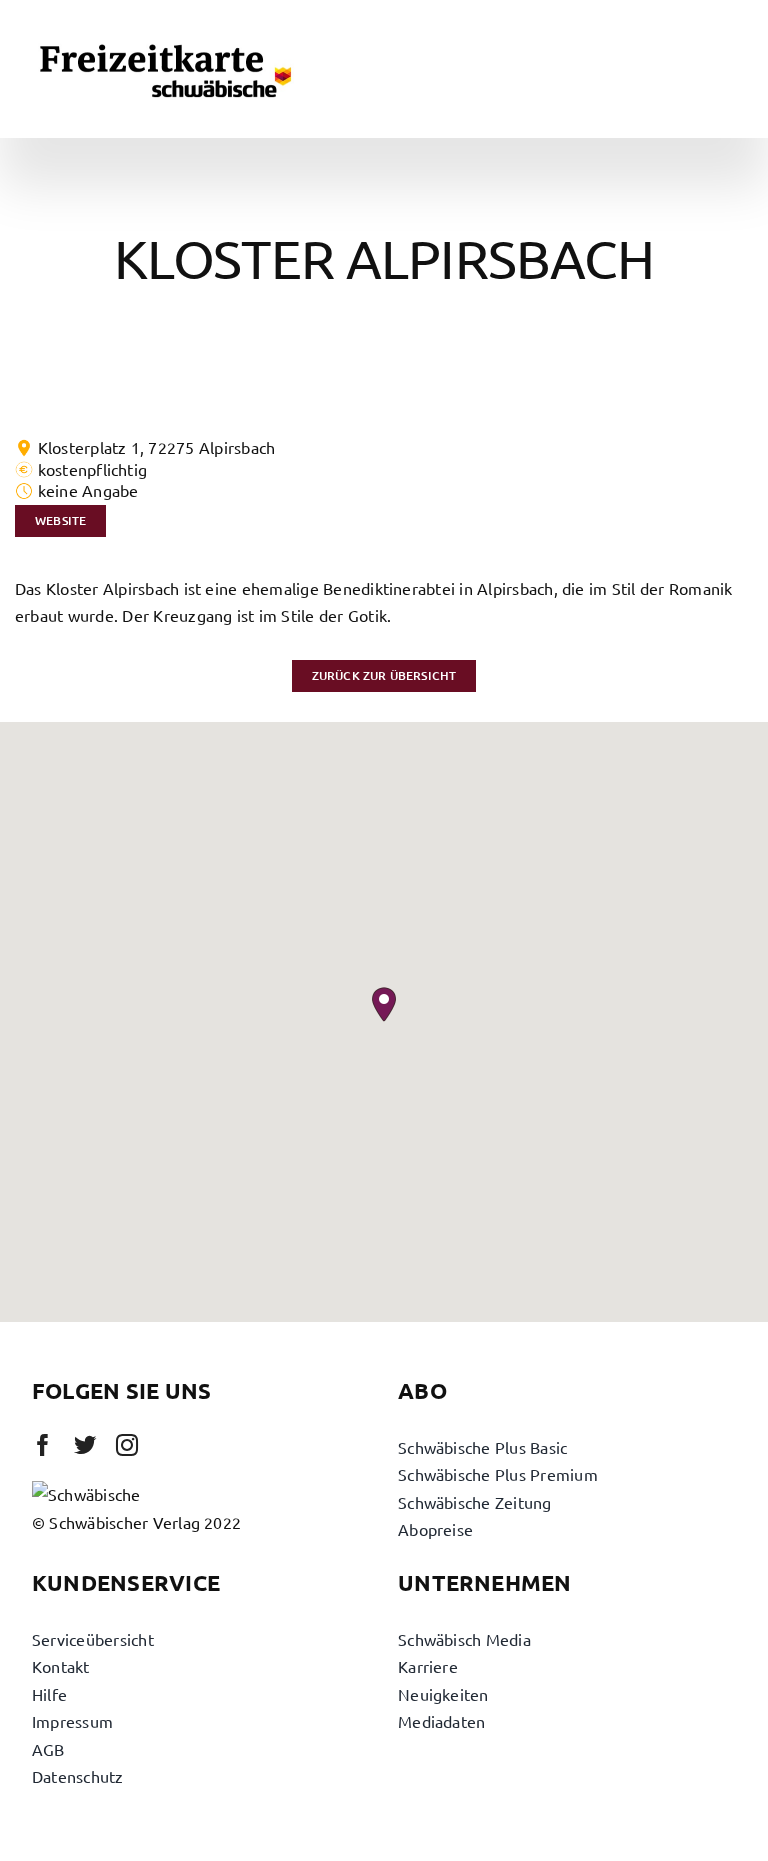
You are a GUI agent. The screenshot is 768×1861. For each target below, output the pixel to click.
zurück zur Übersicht (384, 675)
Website (60, 520)
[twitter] (85, 1445)
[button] (384, 1004)
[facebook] (43, 1445)
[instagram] (127, 1445)
